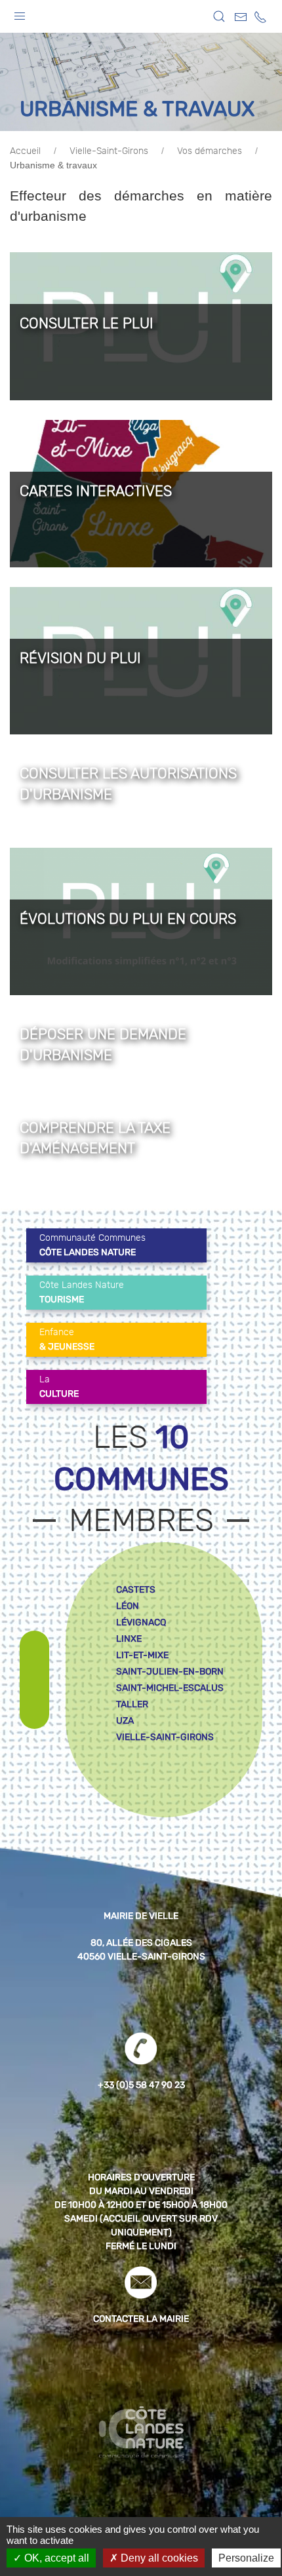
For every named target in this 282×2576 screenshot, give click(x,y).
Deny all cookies (158, 2558)
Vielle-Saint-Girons (109, 151)
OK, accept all (55, 2558)
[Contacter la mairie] (141, 2282)
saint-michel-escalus (170, 1688)
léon (128, 1606)
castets (136, 1590)
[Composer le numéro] (141, 2049)
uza (125, 1721)
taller (132, 1704)
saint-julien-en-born (170, 1672)
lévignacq (141, 1622)
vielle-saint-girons (165, 1737)
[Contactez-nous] (241, 17)
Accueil (25, 151)
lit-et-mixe (142, 1655)
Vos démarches (210, 151)
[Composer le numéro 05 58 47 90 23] (260, 17)
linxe (129, 1639)
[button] (20, 13)
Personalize (246, 2558)
